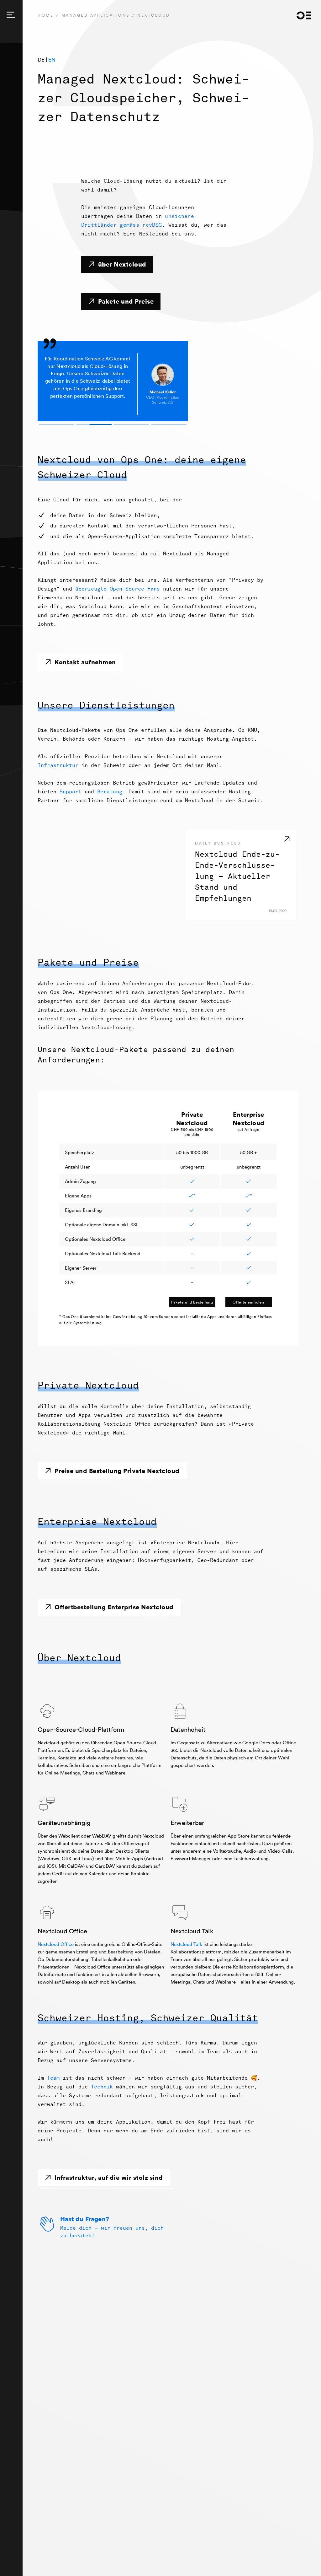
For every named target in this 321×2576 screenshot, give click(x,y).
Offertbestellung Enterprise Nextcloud (114, 1607)
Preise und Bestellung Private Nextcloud (117, 1471)
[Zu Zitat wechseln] (56, 424)
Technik (102, 2087)
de (41, 59)
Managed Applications (96, 15)
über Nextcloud (122, 264)
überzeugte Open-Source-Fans (118, 589)
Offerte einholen (248, 1302)
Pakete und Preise (126, 301)
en (52, 59)
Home (46, 15)
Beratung (110, 792)
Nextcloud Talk (186, 1944)
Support (71, 792)
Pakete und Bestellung (192, 1302)
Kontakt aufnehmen (85, 662)
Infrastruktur (58, 765)
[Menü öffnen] (11, 15)
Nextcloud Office (56, 1944)
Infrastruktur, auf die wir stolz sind (109, 2177)
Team (53, 2078)
